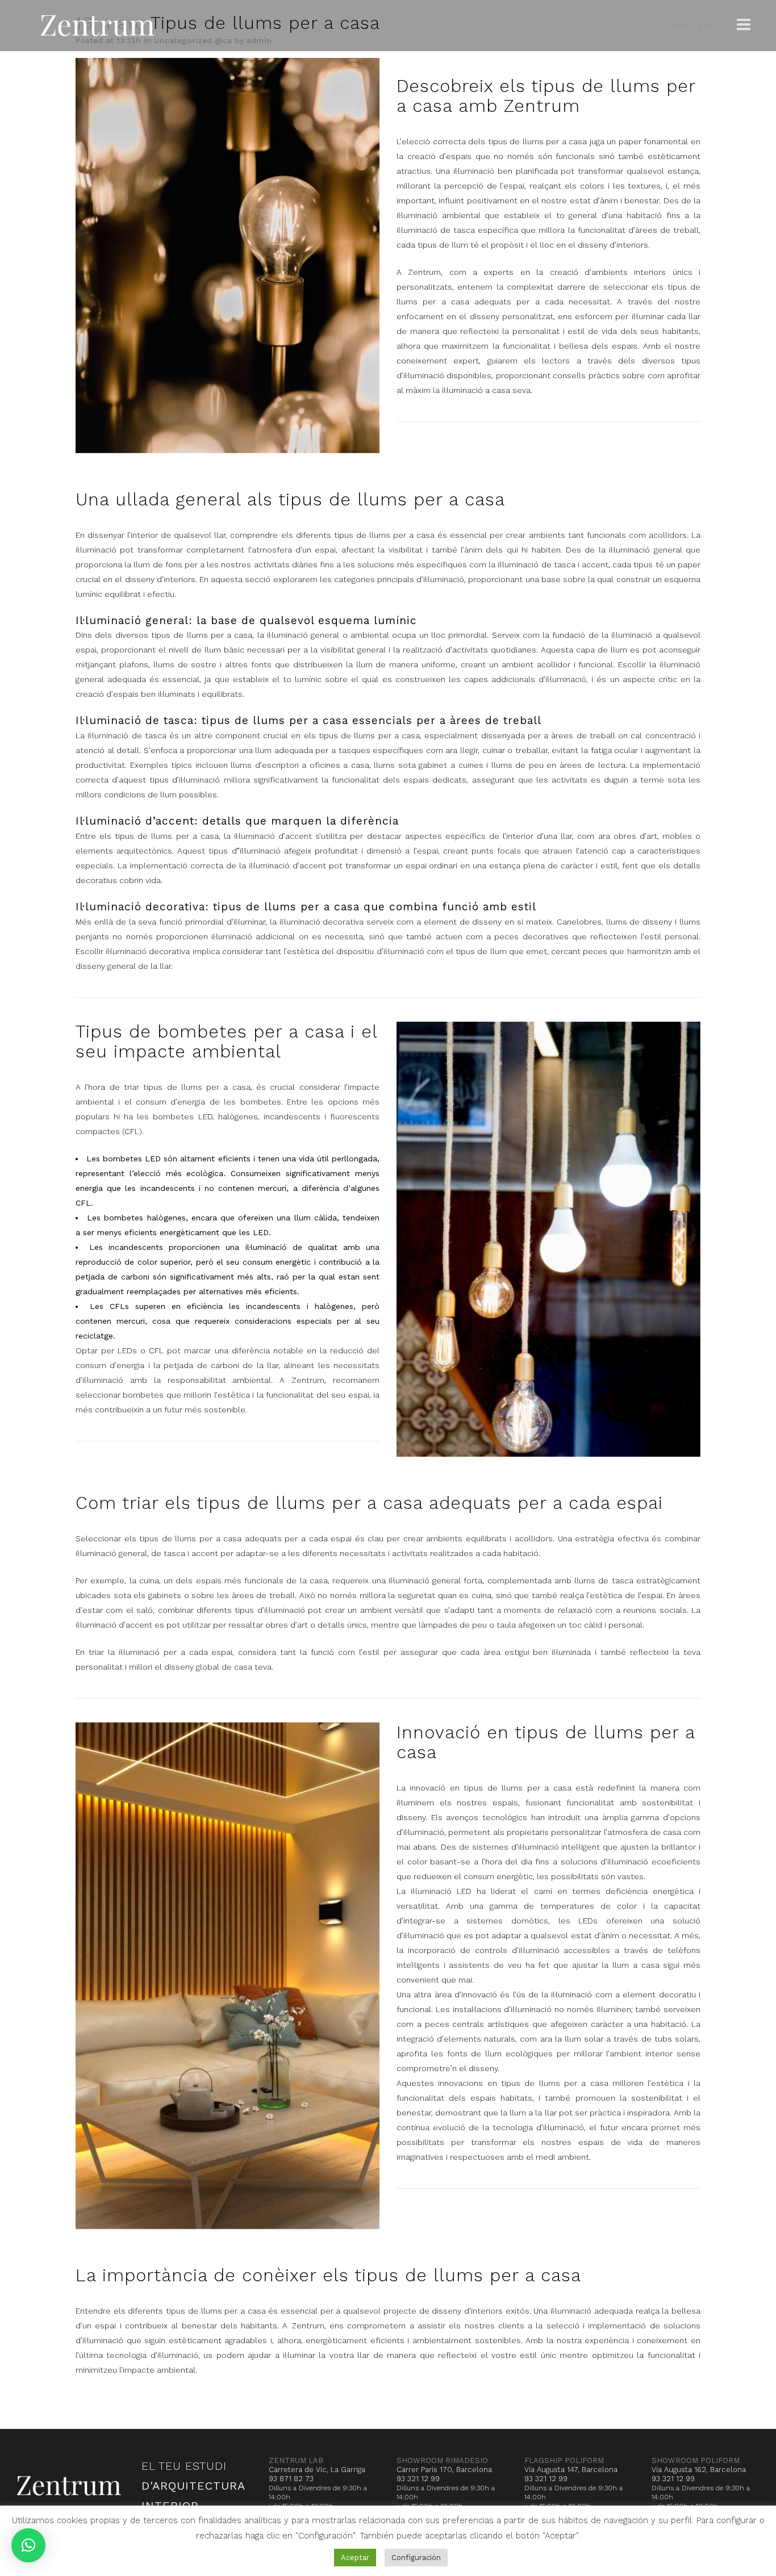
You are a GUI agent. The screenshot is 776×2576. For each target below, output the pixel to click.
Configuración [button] (416, 2558)
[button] (28, 2545)
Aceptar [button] (355, 2558)
